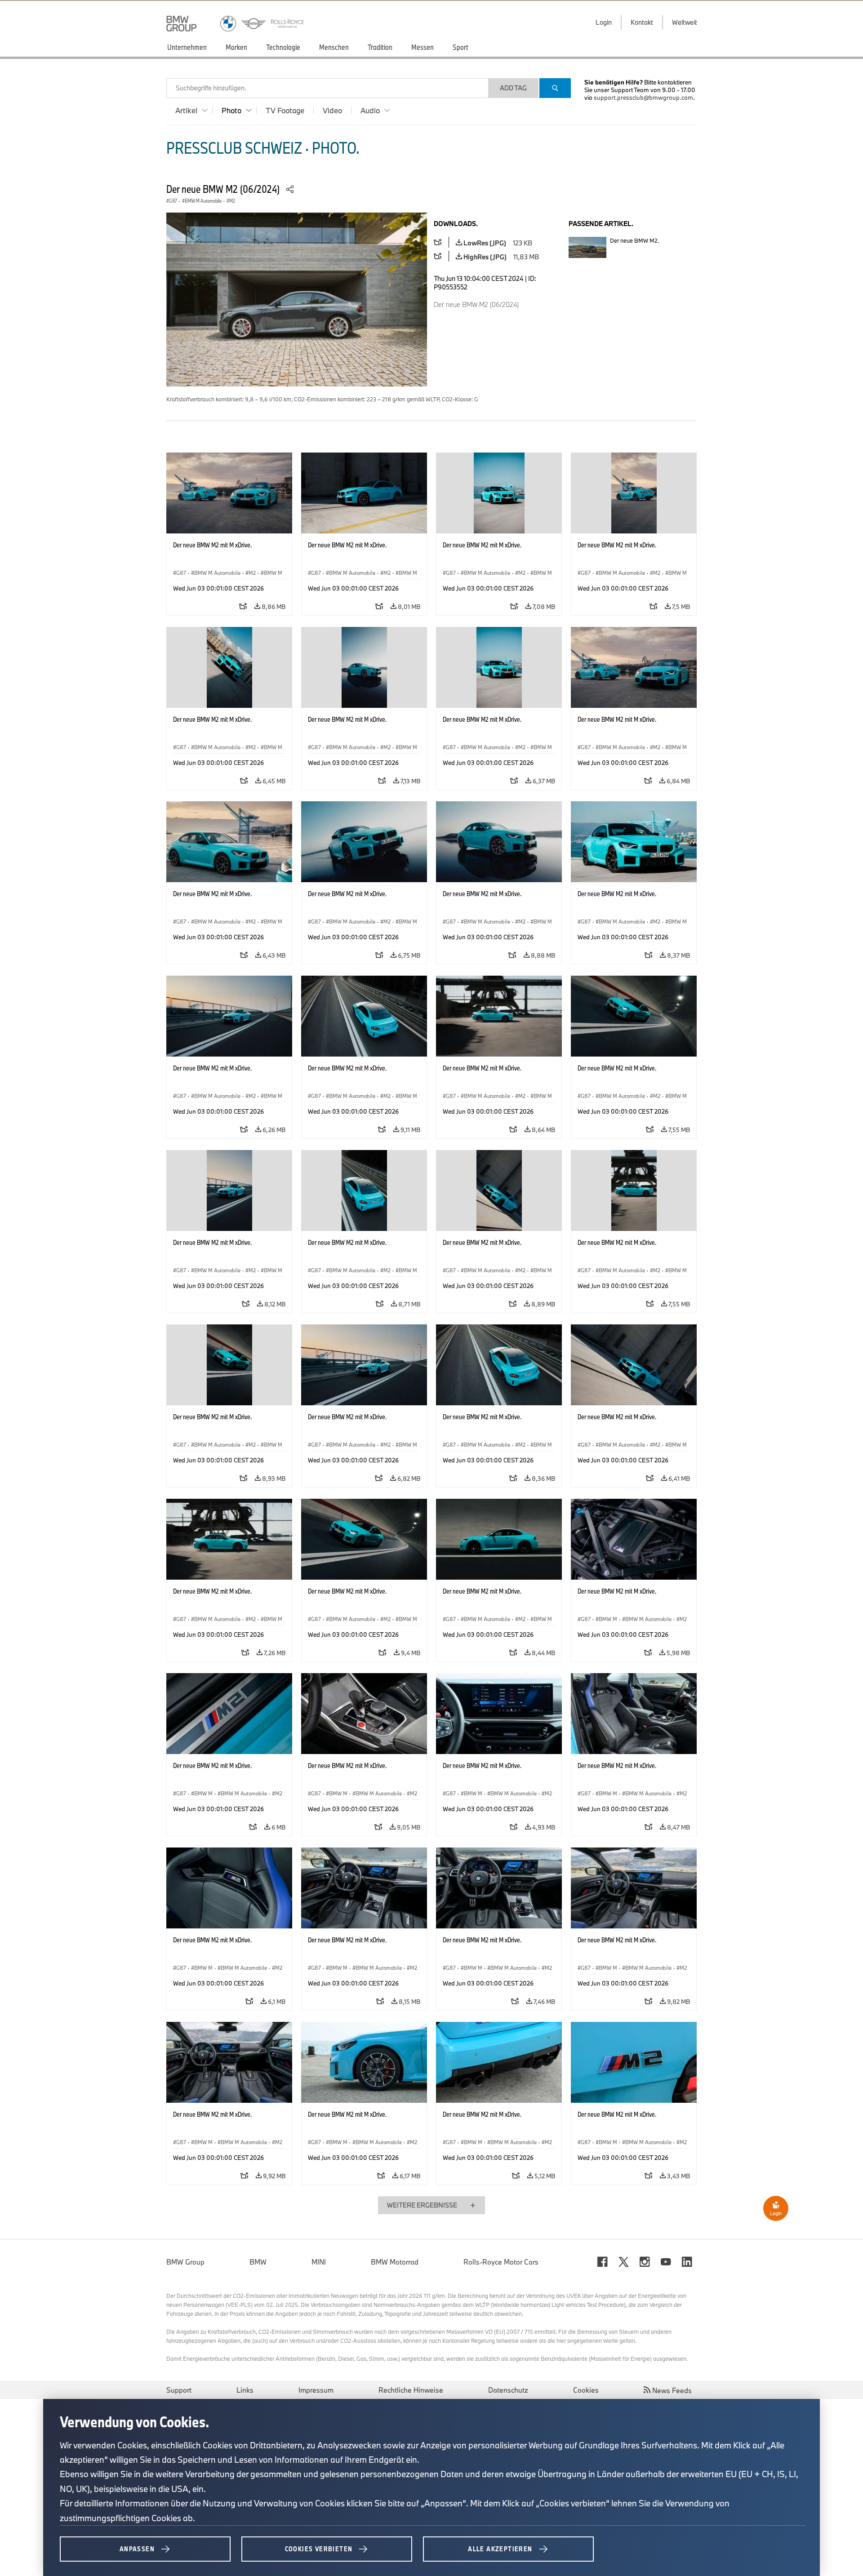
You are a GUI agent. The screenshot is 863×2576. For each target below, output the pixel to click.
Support (179, 2390)
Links (245, 2390)
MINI (319, 2262)
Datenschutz (508, 2390)
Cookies (586, 2390)
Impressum (316, 2390)
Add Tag (513, 88)
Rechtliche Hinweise (411, 2390)
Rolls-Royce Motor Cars (501, 2262)
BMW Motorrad (395, 2262)
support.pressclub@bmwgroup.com (643, 98)
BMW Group (185, 2262)
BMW (258, 2262)
